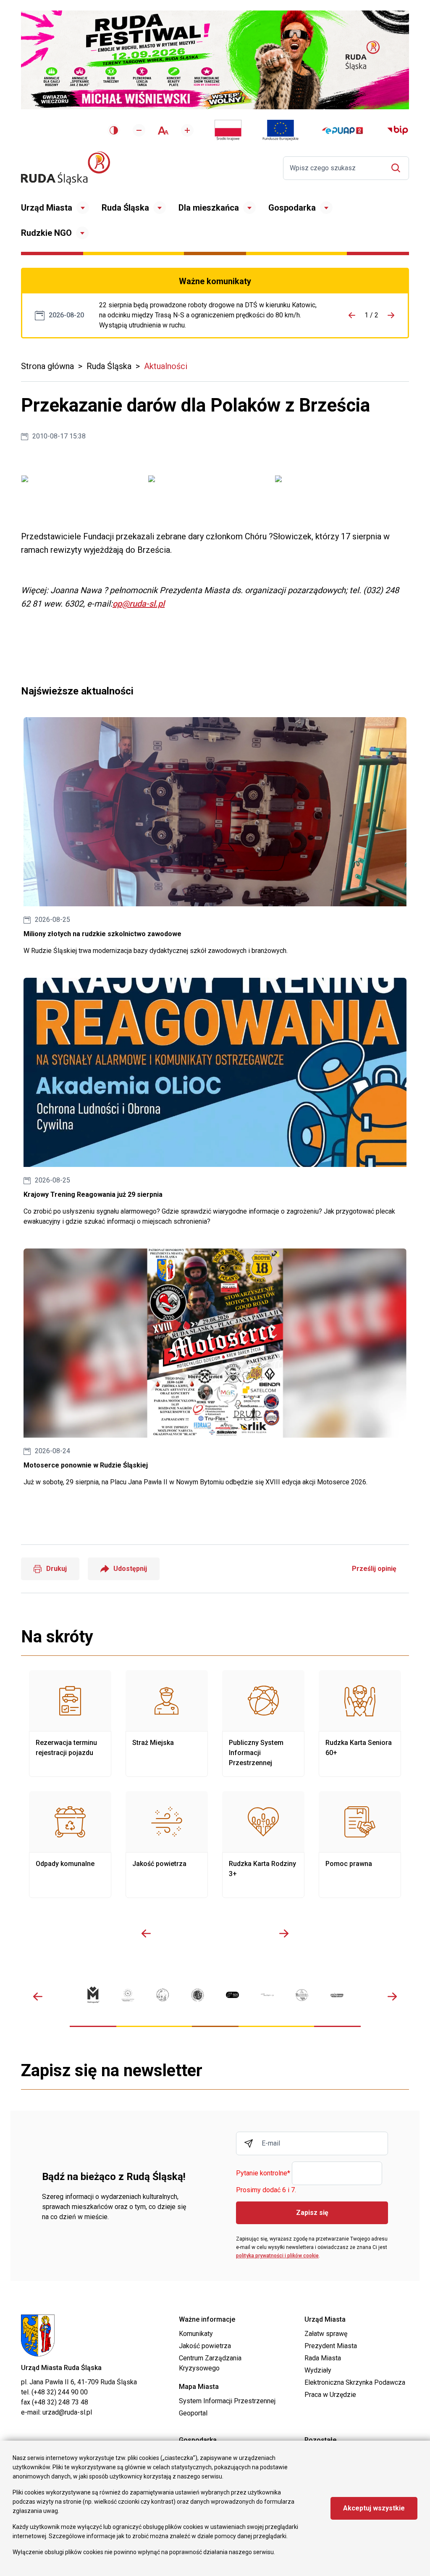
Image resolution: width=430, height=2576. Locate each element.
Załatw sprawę (326, 2334)
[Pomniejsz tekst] (139, 130)
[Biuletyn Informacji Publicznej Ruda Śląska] (398, 130)
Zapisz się (312, 2213)
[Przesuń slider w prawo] (284, 1933)
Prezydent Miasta (331, 2346)
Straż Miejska (167, 1723)
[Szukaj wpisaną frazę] (398, 168)
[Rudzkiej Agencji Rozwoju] (128, 1995)
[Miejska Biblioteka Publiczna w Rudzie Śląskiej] (198, 1995)
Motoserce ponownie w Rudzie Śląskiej (215, 1368)
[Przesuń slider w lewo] (146, 1933)
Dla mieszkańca (209, 208)
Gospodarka (292, 208)
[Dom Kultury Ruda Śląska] (267, 1995)
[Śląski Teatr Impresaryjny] (232, 1995)
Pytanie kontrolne (263, 2173)
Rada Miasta (323, 2358)
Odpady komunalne (70, 1845)
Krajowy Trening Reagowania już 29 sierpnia (215, 1102)
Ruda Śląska (125, 208)
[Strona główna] (66, 168)
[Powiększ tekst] (187, 130)
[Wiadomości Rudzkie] (302, 1995)
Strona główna (47, 366)
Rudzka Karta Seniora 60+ (360, 1723)
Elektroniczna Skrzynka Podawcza (355, 2382)
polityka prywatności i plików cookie (277, 2256)
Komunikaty (196, 2334)
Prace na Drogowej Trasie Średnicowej (211, 315)
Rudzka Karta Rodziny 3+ (263, 1845)
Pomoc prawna (360, 1845)
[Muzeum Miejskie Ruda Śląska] (163, 1995)
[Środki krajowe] (228, 130)
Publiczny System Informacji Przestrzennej (263, 1723)
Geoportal (193, 2413)
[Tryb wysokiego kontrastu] (114, 130)
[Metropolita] (93, 1995)
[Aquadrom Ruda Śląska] (337, 1995)
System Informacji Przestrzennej (227, 2401)
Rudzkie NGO (46, 233)
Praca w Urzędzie (330, 2395)
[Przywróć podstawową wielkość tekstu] (163, 131)
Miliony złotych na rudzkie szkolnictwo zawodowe (215, 837)
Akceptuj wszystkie (374, 2508)
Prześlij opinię (374, 1569)
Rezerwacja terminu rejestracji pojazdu (70, 1723)
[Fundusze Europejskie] (281, 130)
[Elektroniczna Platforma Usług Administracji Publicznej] (342, 131)
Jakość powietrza (167, 1845)
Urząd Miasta (47, 208)
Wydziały (318, 2370)
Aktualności (166, 366)
